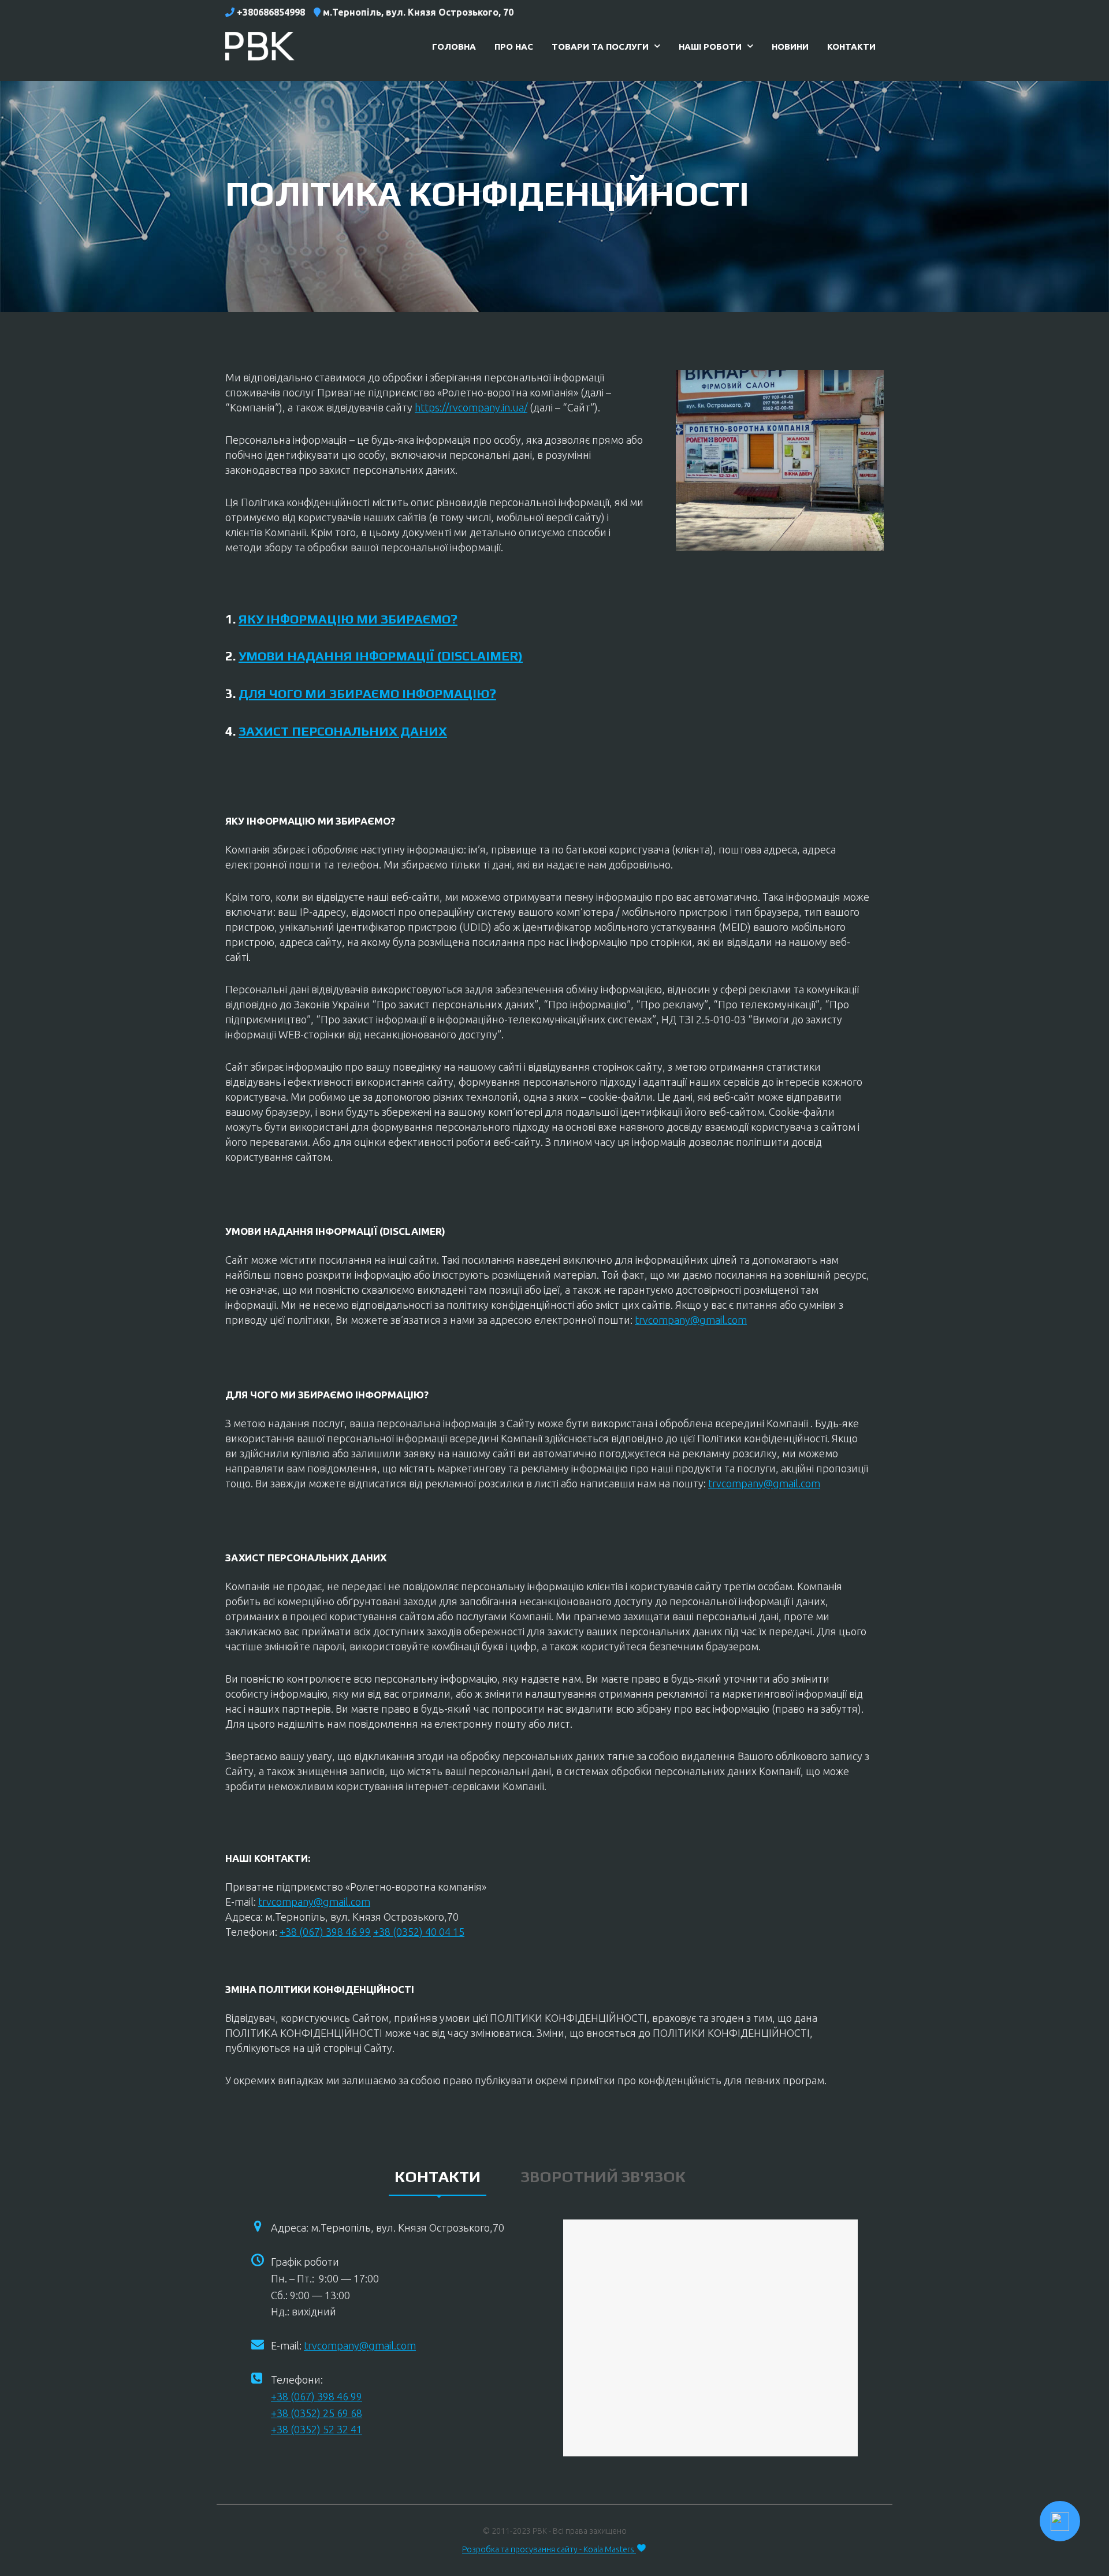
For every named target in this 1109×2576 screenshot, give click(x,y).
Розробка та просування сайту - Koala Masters (549, 2549)
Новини (790, 47)
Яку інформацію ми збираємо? (348, 619)
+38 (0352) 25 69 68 (317, 2413)
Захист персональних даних (343, 731)
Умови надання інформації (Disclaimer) (381, 656)
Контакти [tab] (438, 2176)
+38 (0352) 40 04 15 (419, 1932)
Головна (454, 47)
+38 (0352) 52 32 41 (317, 2429)
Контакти (851, 47)
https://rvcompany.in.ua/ (471, 407)
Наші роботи (710, 47)
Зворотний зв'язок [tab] (603, 2176)
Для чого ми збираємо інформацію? (367, 693)
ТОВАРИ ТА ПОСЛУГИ (600, 47)
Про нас (514, 47)
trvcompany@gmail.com (691, 1320)
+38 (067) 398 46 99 (325, 1932)
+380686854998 (271, 12)
